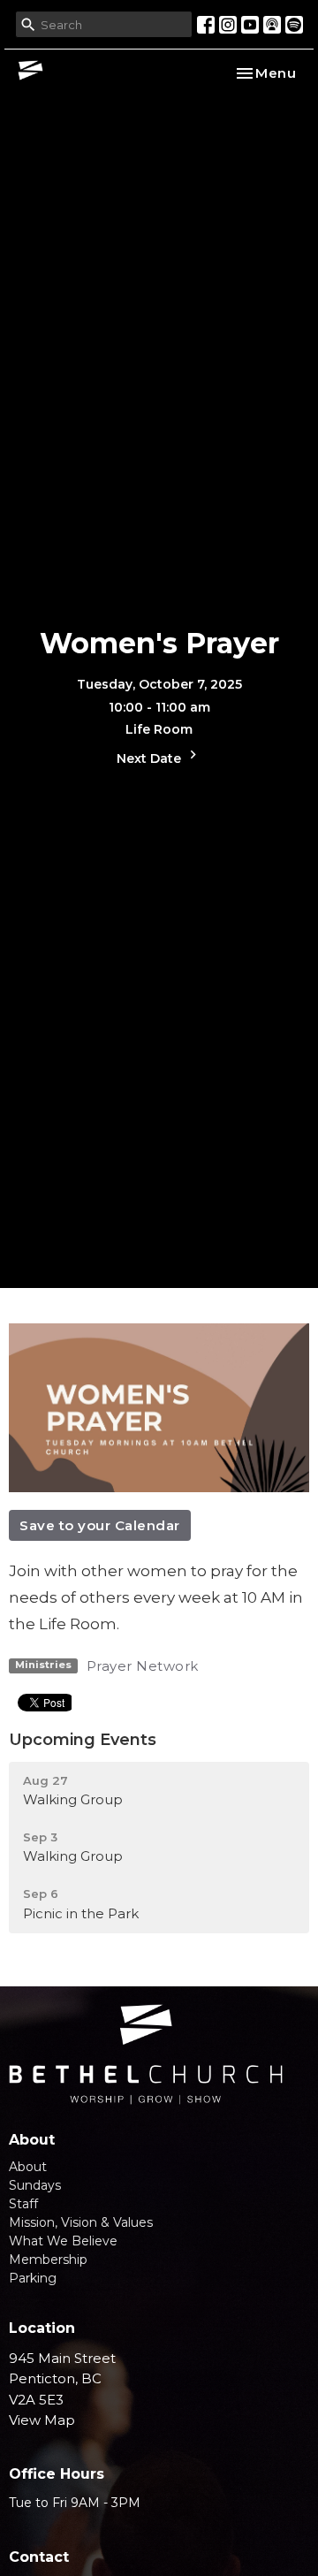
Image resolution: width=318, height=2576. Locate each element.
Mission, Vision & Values (81, 2222)
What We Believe (63, 2241)
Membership (48, 2260)
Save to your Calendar (100, 1525)
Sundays (35, 2185)
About (28, 2167)
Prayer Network (143, 1666)
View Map (42, 2420)
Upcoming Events (83, 1740)
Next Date (151, 758)
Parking (33, 2278)
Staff (23, 2204)
